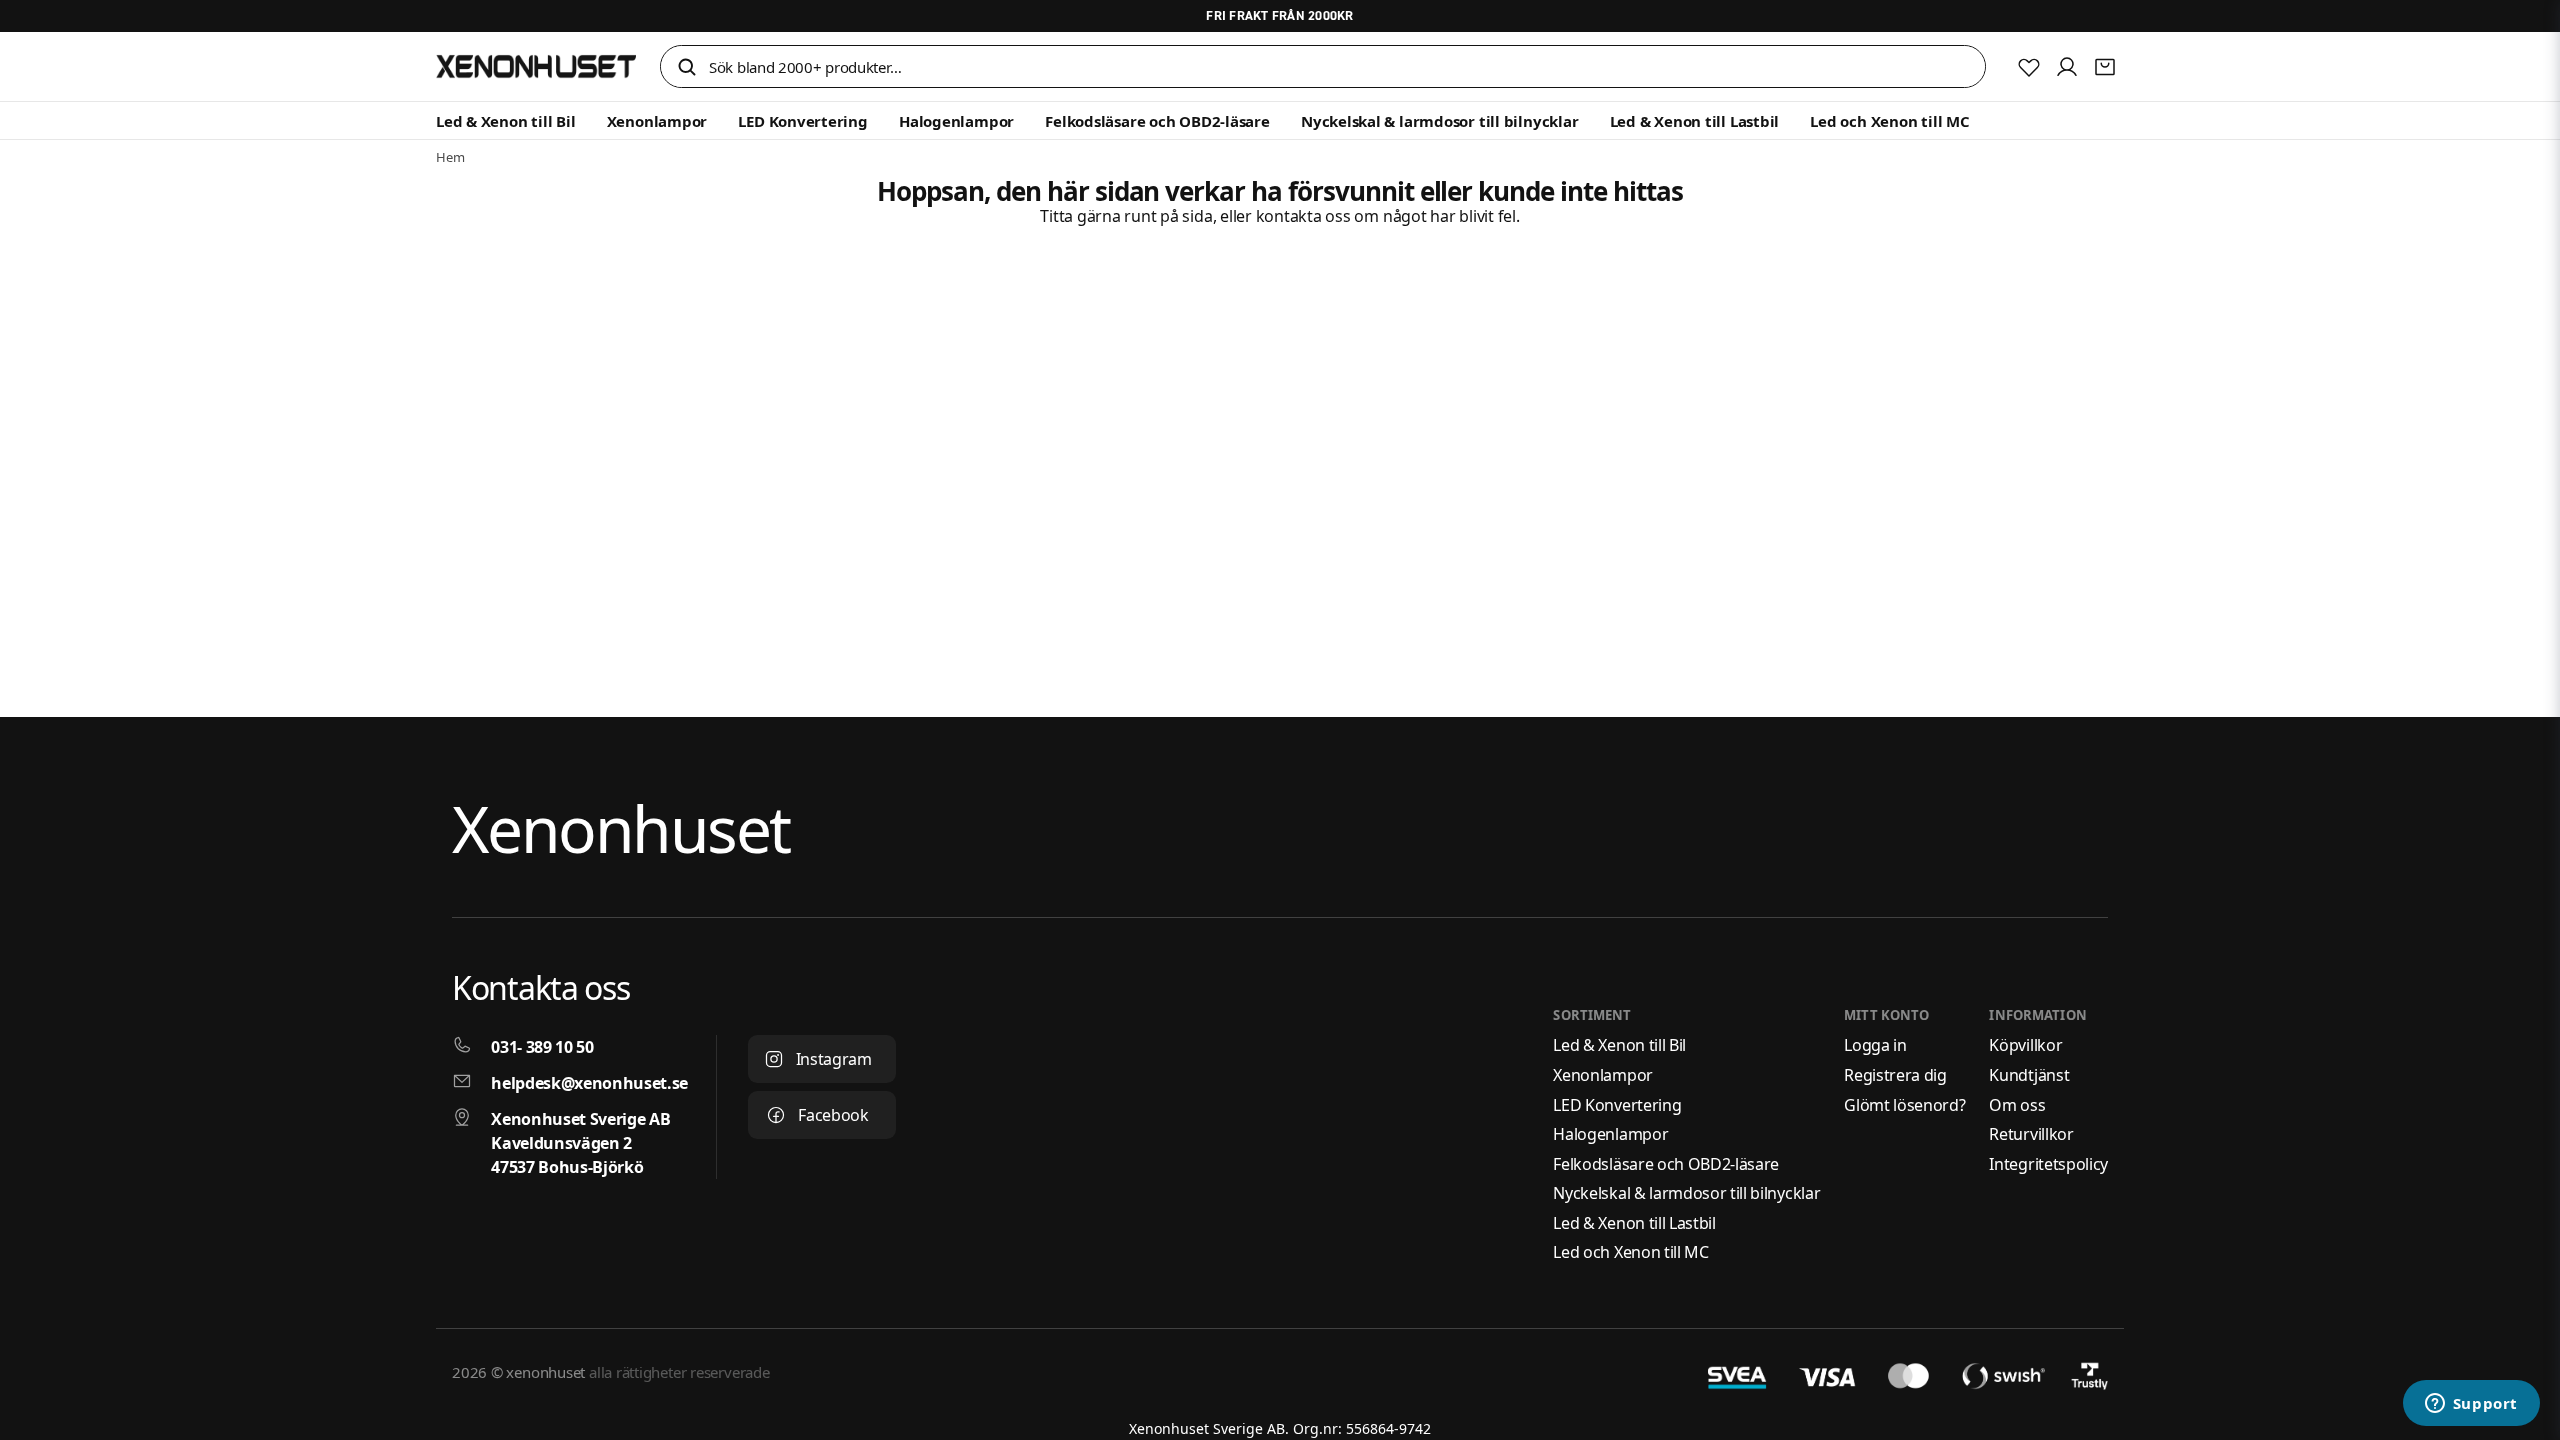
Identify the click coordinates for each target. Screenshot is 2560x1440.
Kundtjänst (2029, 1075)
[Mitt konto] (2067, 67)
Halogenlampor (956, 121)
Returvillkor (2031, 1134)
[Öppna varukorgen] (2105, 67)
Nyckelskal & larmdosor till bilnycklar (1439, 121)
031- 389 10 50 (542, 1047)
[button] (687, 68)
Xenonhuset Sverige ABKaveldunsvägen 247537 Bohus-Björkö (580, 1143)
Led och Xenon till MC (1889, 121)
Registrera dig (1895, 1075)
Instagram (834, 1059)
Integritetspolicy (2048, 1164)
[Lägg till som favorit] (2029, 67)
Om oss (2017, 1105)
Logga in (1875, 1045)
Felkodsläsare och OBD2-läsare (1157, 121)
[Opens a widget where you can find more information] (2471, 1405)
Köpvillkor (2025, 1045)
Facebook (833, 1115)
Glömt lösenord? (1904, 1105)
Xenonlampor (657, 121)
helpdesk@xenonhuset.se (589, 1083)
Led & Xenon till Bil (506, 121)
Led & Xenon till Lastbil (1695, 121)
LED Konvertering (802, 121)
